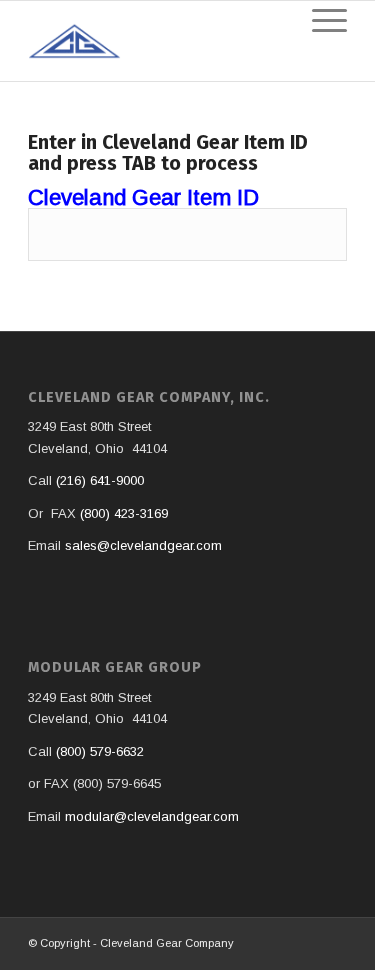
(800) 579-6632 (100, 751)
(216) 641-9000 (100, 480)
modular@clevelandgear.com (152, 816)
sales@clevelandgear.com (143, 545)
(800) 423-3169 (124, 513)
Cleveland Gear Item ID (143, 197)
